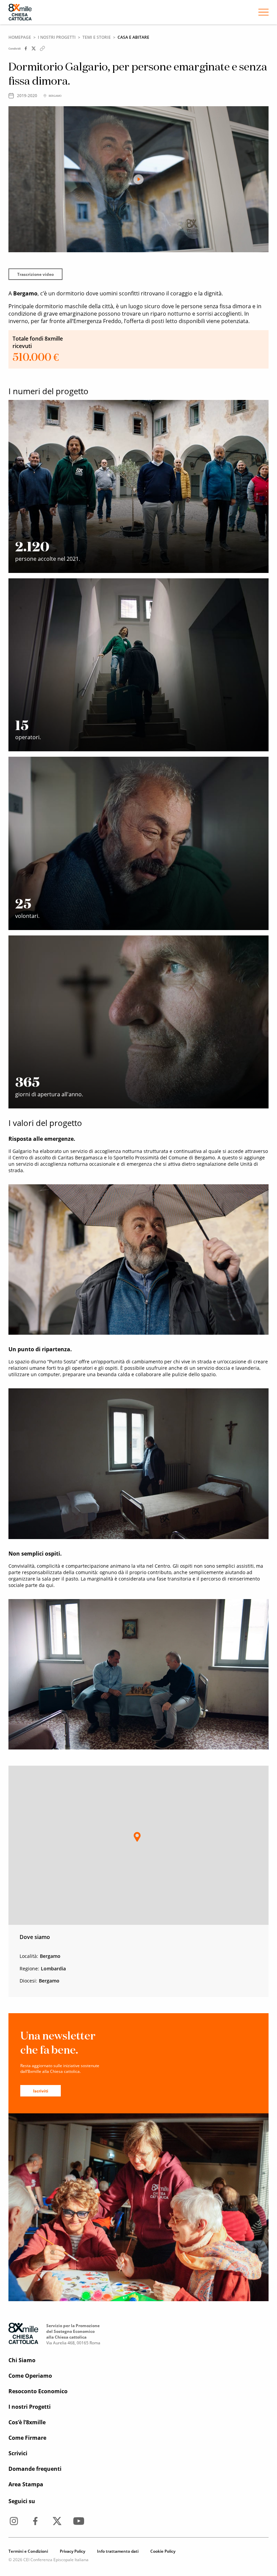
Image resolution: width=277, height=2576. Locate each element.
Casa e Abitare (133, 37)
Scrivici (18, 2453)
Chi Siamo (22, 2360)
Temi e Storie (97, 37)
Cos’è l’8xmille (27, 2422)
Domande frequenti (35, 2469)
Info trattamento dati (118, 2551)
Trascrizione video (35, 274)
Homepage (20, 37)
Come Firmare (27, 2438)
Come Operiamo (30, 2376)
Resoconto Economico (38, 2391)
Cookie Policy (163, 2551)
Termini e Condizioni (28, 2551)
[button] (137, 1837)
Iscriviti (41, 2091)
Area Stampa (26, 2484)
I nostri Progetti (57, 37)
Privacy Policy (72, 2551)
